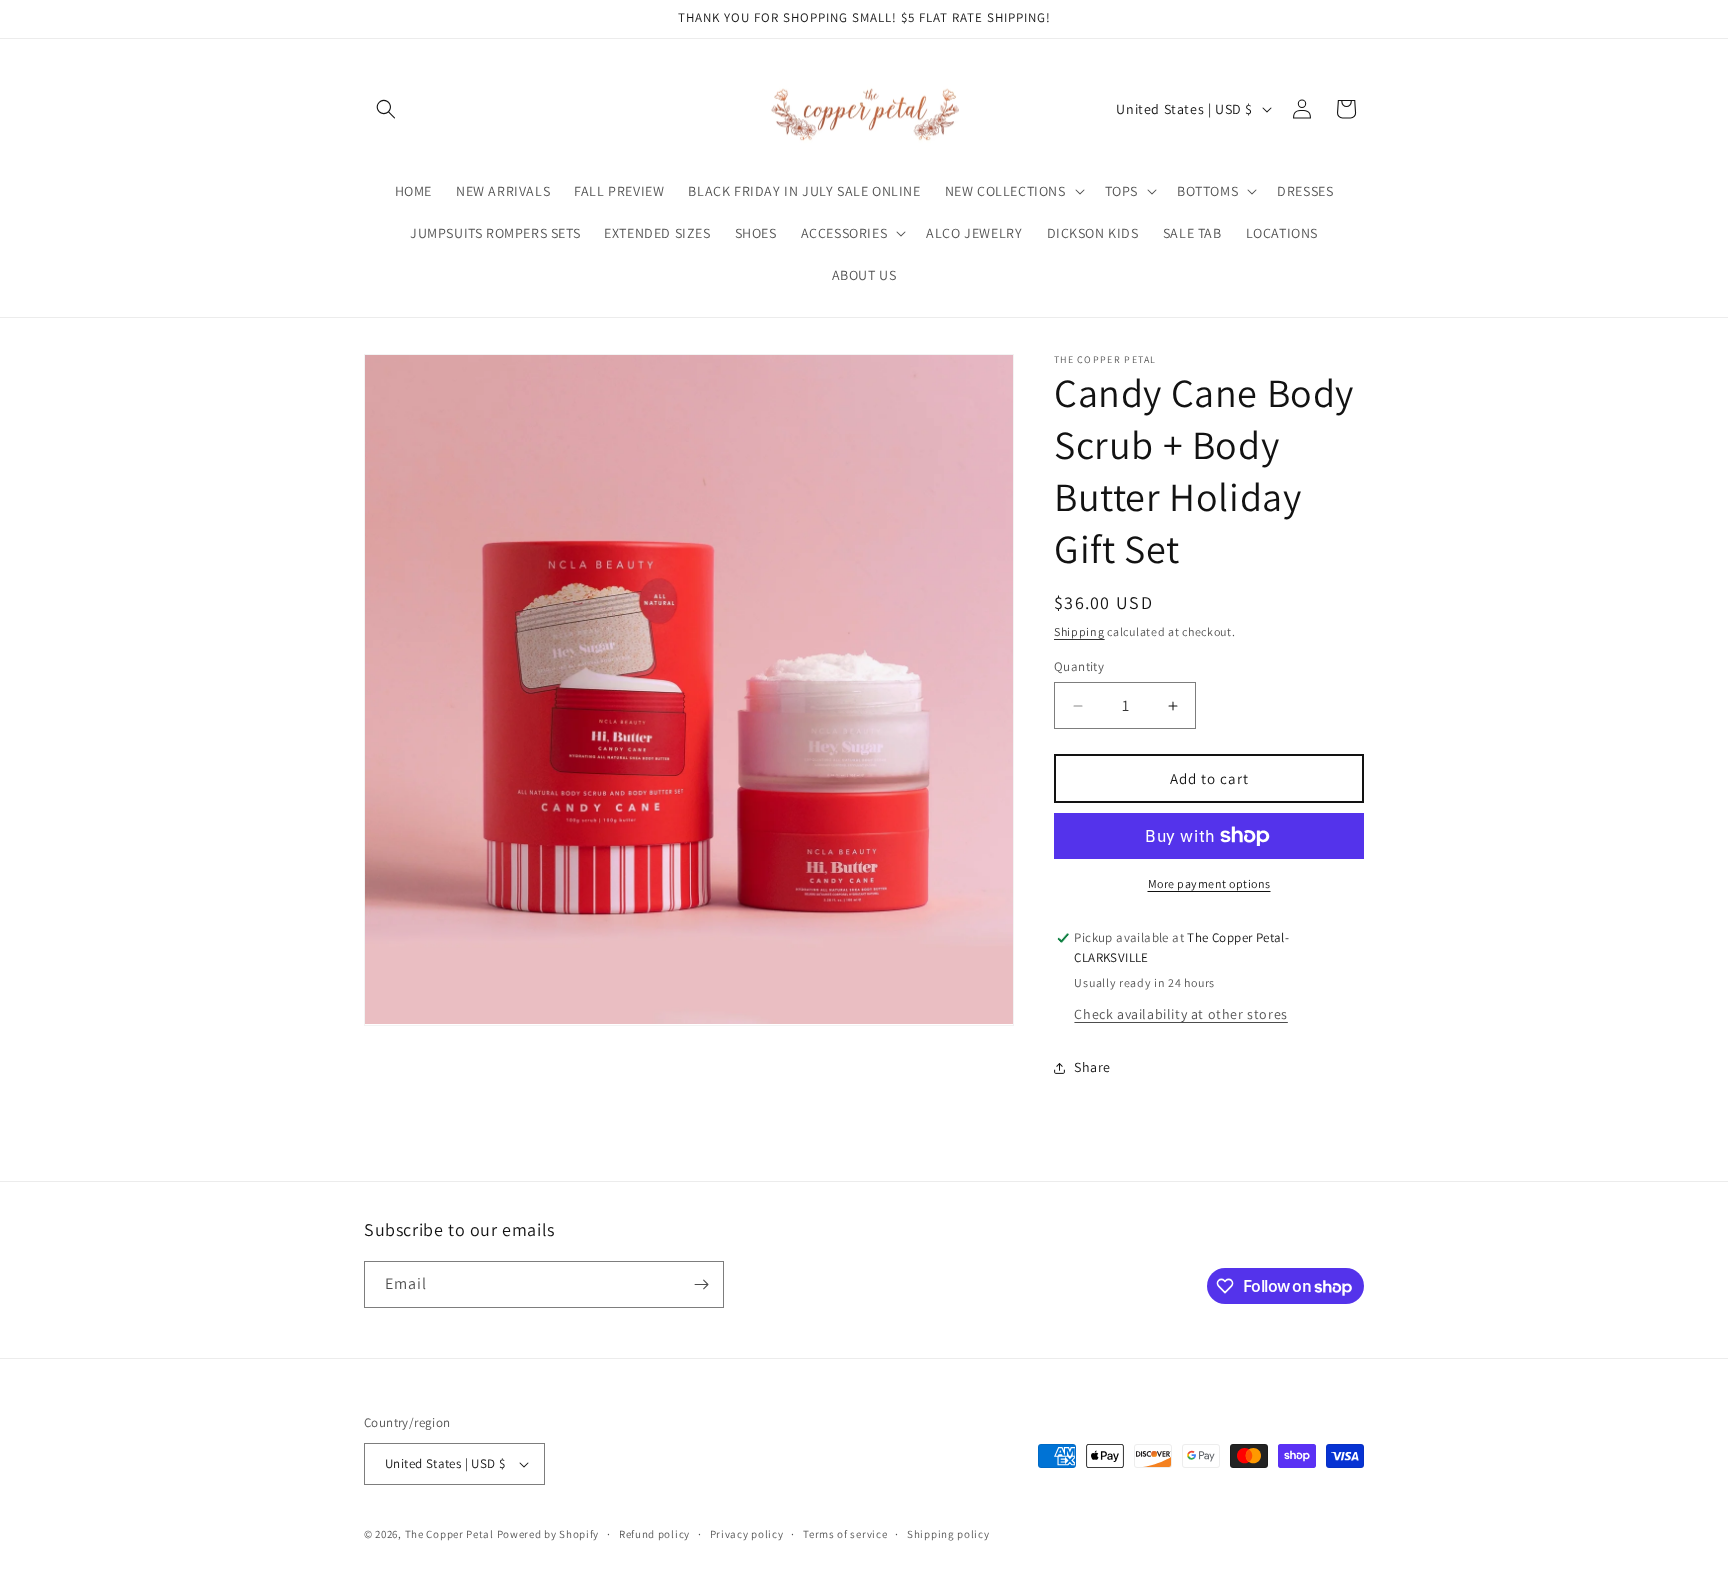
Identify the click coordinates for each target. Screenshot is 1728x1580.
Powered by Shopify (548, 1534)
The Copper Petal (449, 1534)
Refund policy (654, 1534)
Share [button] (1092, 1067)
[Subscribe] (701, 1284)
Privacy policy (747, 1534)
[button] (386, 109)
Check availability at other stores (1180, 1014)
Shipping (1079, 631)
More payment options (1209, 883)
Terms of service (845, 1534)
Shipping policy (948, 1534)
